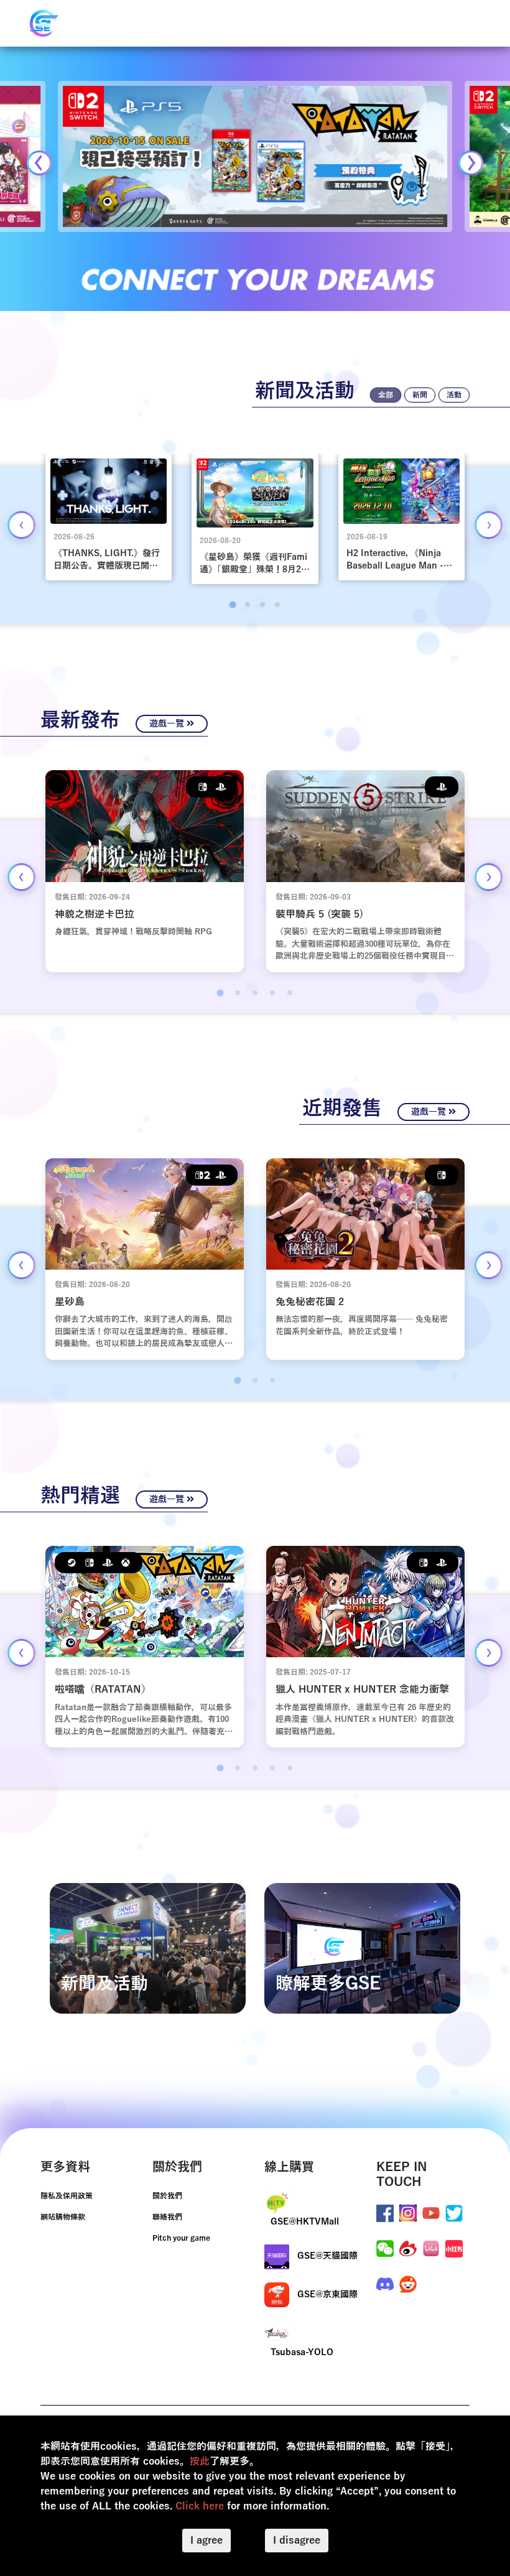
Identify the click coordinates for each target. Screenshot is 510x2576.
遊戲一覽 (168, 724)
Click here (200, 2506)
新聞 (420, 395)
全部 (386, 395)
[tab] (232, 605)
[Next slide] (471, 163)
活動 (454, 395)
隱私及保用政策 (67, 2196)
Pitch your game (181, 2238)
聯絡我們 (167, 2217)
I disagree (297, 2541)
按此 (200, 2462)
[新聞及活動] (148, 1948)
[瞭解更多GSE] (362, 1948)
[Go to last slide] (21, 525)
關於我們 (167, 2196)
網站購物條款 (63, 2217)
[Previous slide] (39, 163)
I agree (206, 2541)
